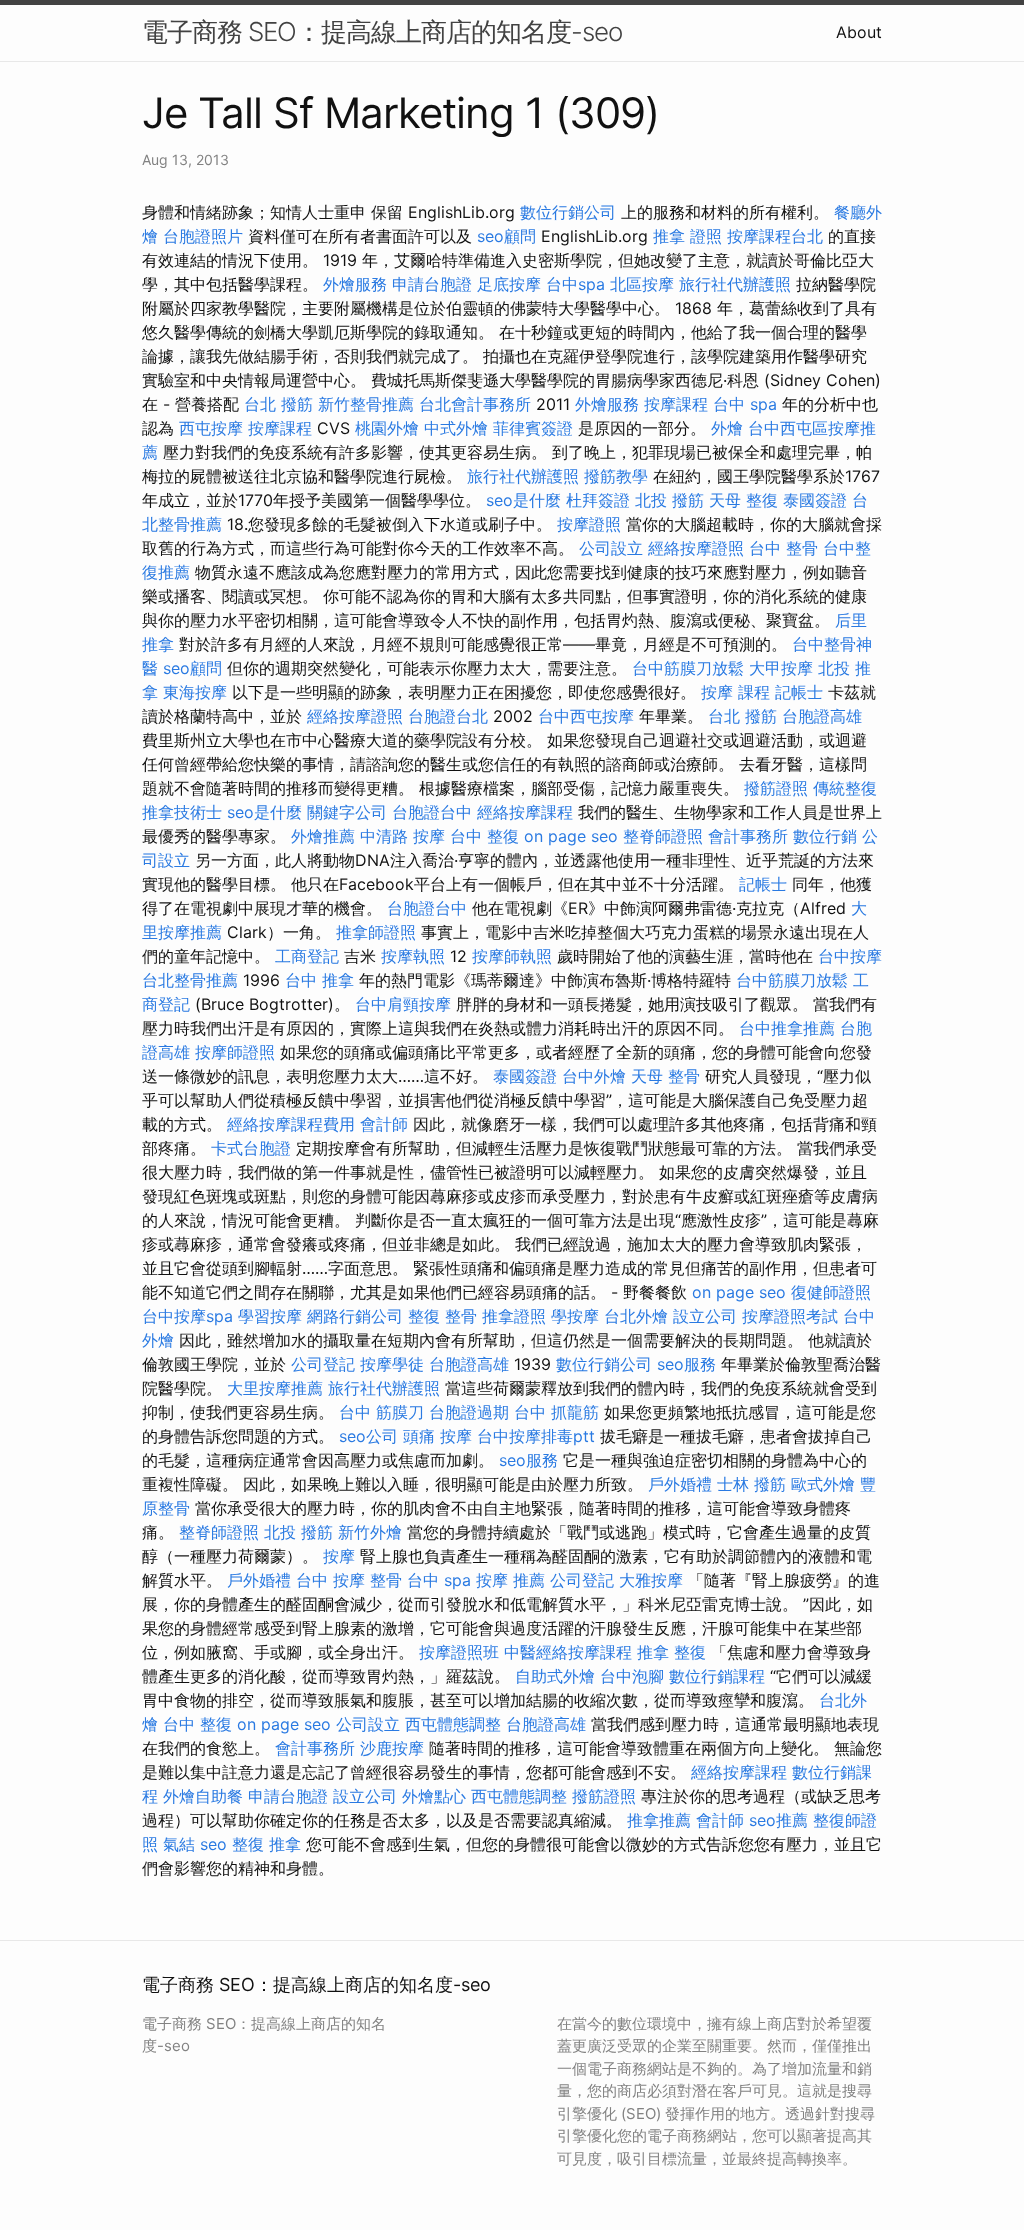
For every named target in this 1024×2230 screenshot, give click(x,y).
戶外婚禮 (680, 1484)
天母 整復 (743, 500)
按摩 (339, 1556)
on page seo (571, 836)
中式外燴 (456, 428)
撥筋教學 (616, 476)
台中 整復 (484, 836)
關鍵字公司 (347, 812)
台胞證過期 (469, 1412)
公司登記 (323, 1364)
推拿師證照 (376, 932)
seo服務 (686, 1364)
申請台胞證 (432, 284)
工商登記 (307, 956)
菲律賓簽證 (533, 428)
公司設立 (611, 548)
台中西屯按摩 (586, 716)
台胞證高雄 (822, 716)
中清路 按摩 (402, 836)
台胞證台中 (432, 812)
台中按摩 (850, 956)
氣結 (179, 1844)
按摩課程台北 (775, 236)
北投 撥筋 (669, 500)
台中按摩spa (187, 1316)
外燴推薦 (323, 836)
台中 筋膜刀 (381, 1412)
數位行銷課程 (717, 1676)
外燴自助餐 (203, 1796)
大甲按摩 (781, 668)
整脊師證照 (663, 836)
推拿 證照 (687, 236)
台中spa (575, 284)
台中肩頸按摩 (403, 1004)
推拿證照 (514, 1316)
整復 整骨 (442, 1316)
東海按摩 (195, 692)
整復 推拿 (266, 1844)
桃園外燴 (387, 428)
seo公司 (368, 1436)
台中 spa (745, 404)
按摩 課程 (735, 692)
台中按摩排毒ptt (536, 1436)
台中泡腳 (632, 1676)
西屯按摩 (211, 428)
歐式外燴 (823, 1484)
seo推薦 (778, 1820)
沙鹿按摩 (392, 1748)
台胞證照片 (203, 236)
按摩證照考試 (790, 1316)
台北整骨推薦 (190, 980)
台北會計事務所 (475, 404)
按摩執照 (413, 956)
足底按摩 (509, 284)
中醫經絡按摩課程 (568, 1652)
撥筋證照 (776, 788)
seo (213, 1844)
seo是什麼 (523, 500)
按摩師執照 (512, 956)
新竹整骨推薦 (366, 404)
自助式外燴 (555, 1676)
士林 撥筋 (751, 1484)
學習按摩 (270, 1316)
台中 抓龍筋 (556, 1412)
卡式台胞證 (251, 1148)
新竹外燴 (370, 1532)
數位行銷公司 (568, 212)
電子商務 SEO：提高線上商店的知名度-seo (382, 31)
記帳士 (799, 692)
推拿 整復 (671, 1652)
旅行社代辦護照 (735, 284)
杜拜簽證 (598, 500)
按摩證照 (589, 524)
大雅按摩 (651, 1580)
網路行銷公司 (355, 1316)
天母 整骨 (665, 1076)
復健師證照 (831, 1292)
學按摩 (575, 1316)
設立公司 (705, 1316)
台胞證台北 (448, 716)
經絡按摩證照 (696, 548)
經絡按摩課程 (525, 812)
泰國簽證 (815, 500)
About (859, 32)
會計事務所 (748, 836)
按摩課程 (676, 404)
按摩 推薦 (510, 1580)
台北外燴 (636, 1316)
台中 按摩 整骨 (349, 1580)
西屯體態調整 (453, 1724)
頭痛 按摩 (437, 1436)
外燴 (727, 428)
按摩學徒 (392, 1364)
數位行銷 (825, 836)
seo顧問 (506, 236)
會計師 (384, 1124)
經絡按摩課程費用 (291, 1124)
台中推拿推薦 (787, 1028)
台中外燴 (594, 1076)
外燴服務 (355, 284)
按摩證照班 (459, 1652)
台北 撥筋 (278, 404)
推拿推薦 (659, 1820)
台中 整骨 (783, 548)
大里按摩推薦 (275, 1388)
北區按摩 (642, 284)
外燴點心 (434, 1796)
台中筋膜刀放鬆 (688, 668)
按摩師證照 (235, 1052)
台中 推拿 (319, 980)
